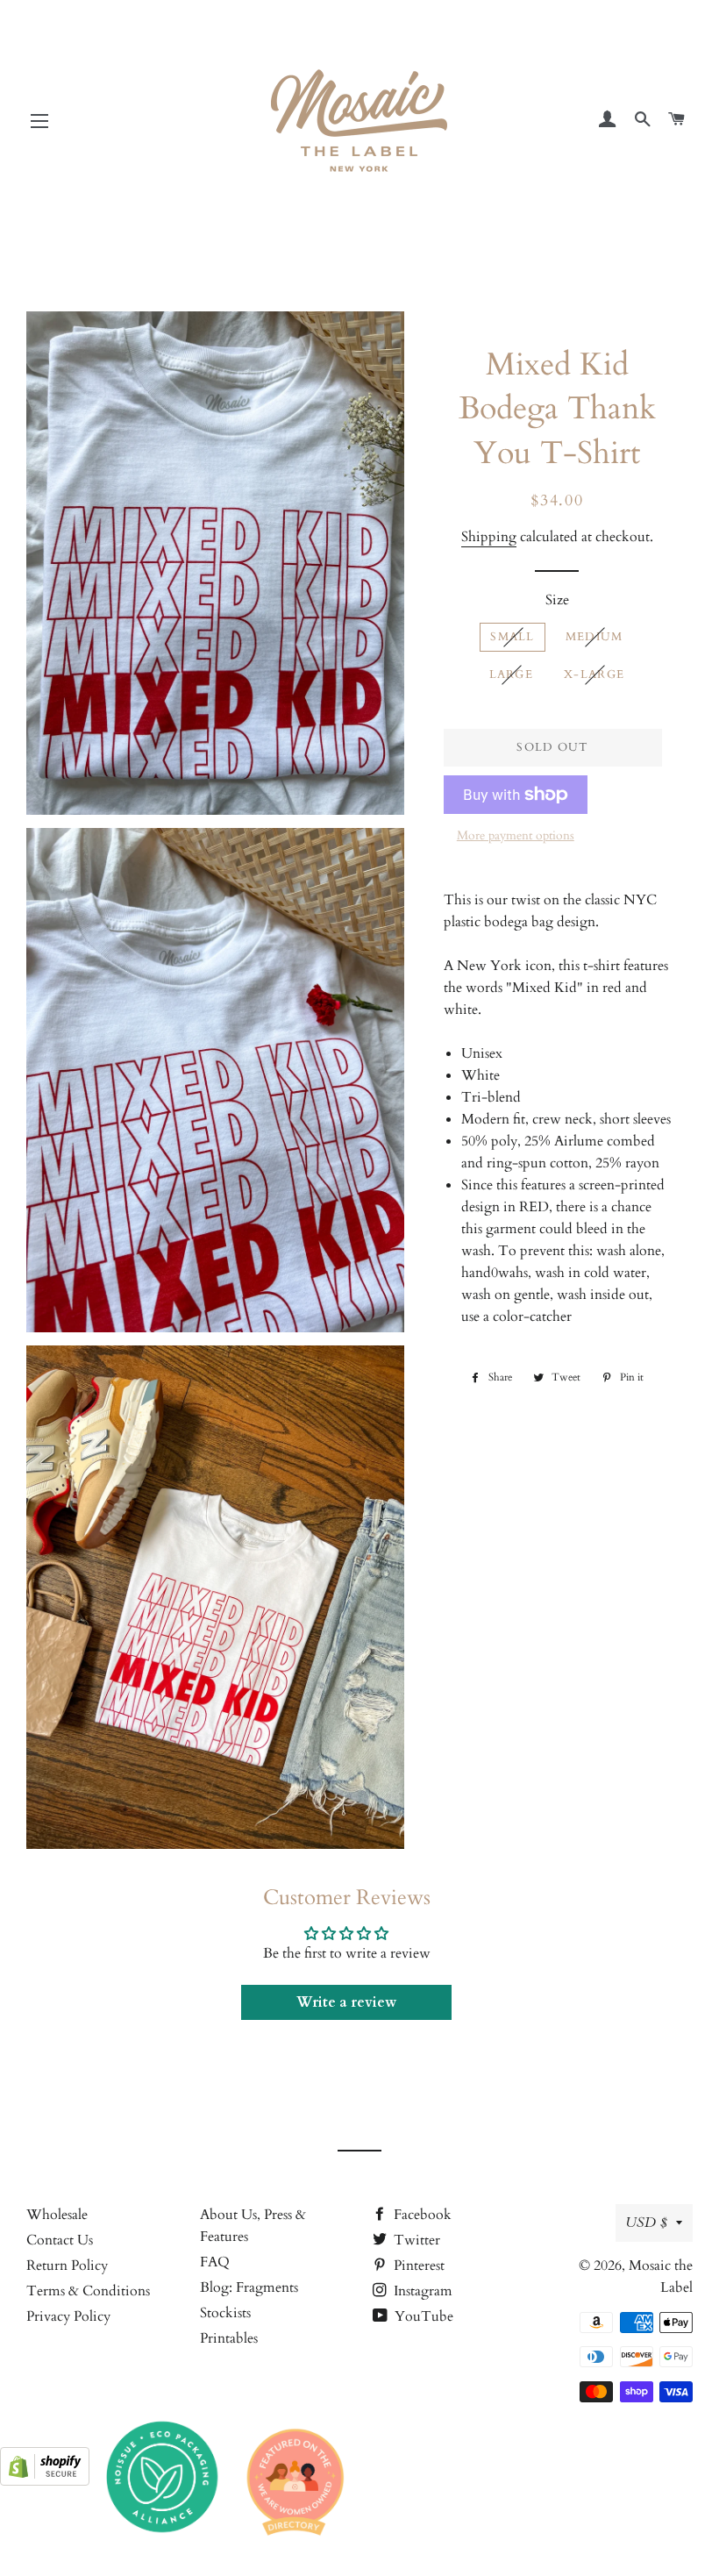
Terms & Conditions (88, 2291)
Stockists (225, 2313)
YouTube (422, 2316)
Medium (594, 637)
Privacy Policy (68, 2316)
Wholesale (57, 2215)
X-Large (594, 674)
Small (513, 637)
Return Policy (67, 2266)
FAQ (215, 2262)
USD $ (646, 2223)
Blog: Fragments (249, 2287)
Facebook (421, 2215)
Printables (229, 2338)
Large (512, 674)
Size (557, 600)
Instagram (421, 2291)
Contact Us (60, 2240)
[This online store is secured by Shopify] (45, 2481)
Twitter (415, 2240)
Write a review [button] (346, 2002)
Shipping (489, 537)
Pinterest (417, 2266)
